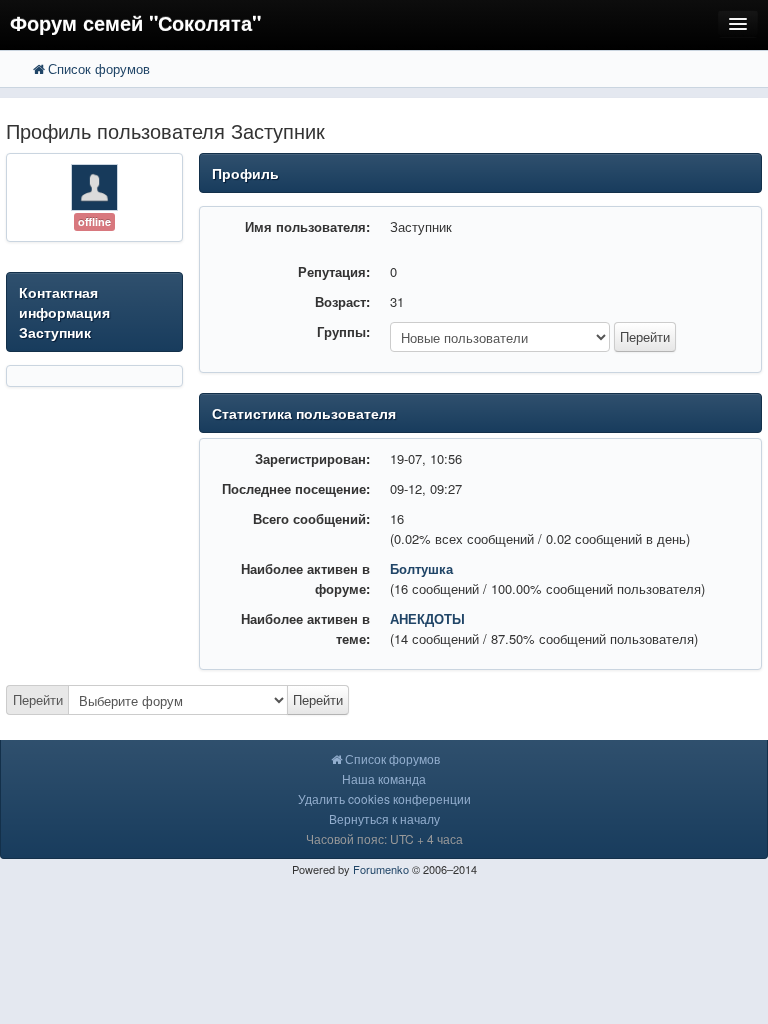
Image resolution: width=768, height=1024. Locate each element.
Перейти (38, 699)
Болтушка (421, 568)
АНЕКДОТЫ (427, 618)
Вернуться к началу (384, 818)
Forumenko (381, 869)
